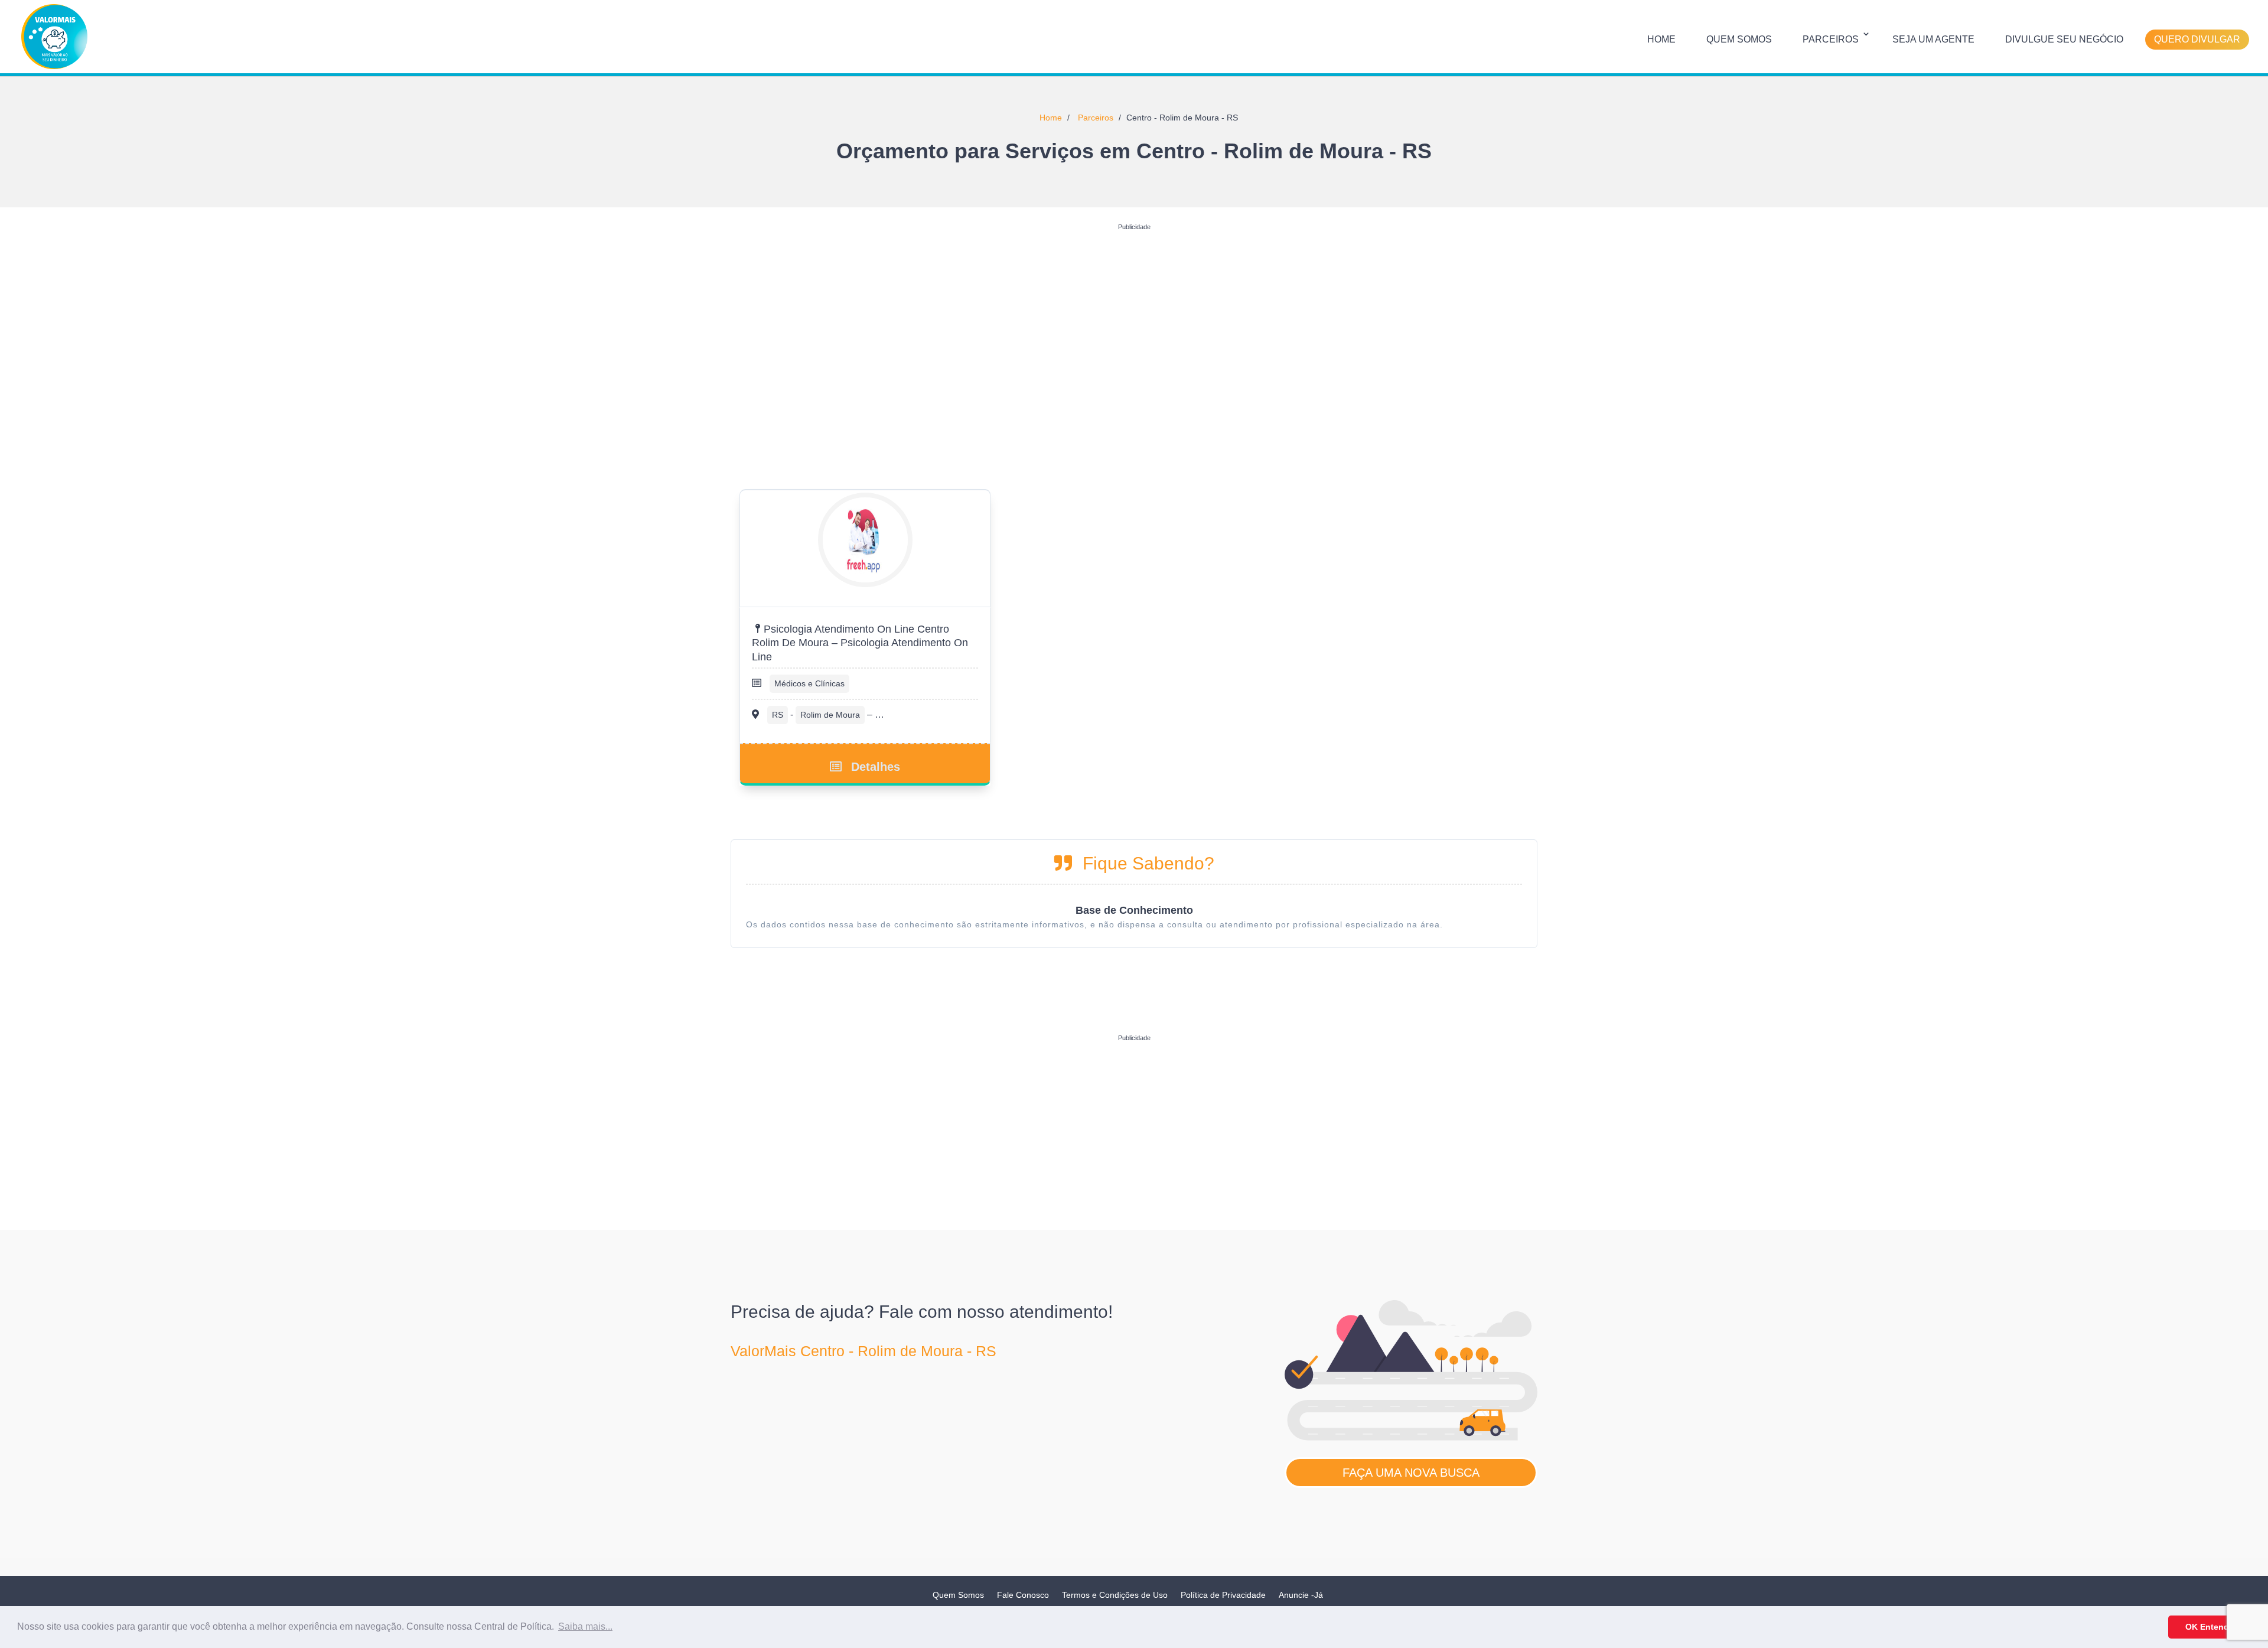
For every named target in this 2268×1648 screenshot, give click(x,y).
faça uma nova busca (1411, 1473)
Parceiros (1831, 39)
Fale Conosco (1023, 1595)
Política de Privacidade (1223, 1595)
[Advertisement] (1134, 318)
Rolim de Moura (830, 715)
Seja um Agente (1933, 39)
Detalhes (876, 767)
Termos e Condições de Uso (1115, 1595)
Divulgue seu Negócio (2064, 39)
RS (778, 715)
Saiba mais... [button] (585, 1626)
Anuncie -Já (1301, 1595)
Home (1661, 39)
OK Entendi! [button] (2210, 1627)
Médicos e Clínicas (809, 683)
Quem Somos (1739, 39)
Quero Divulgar (2197, 39)
